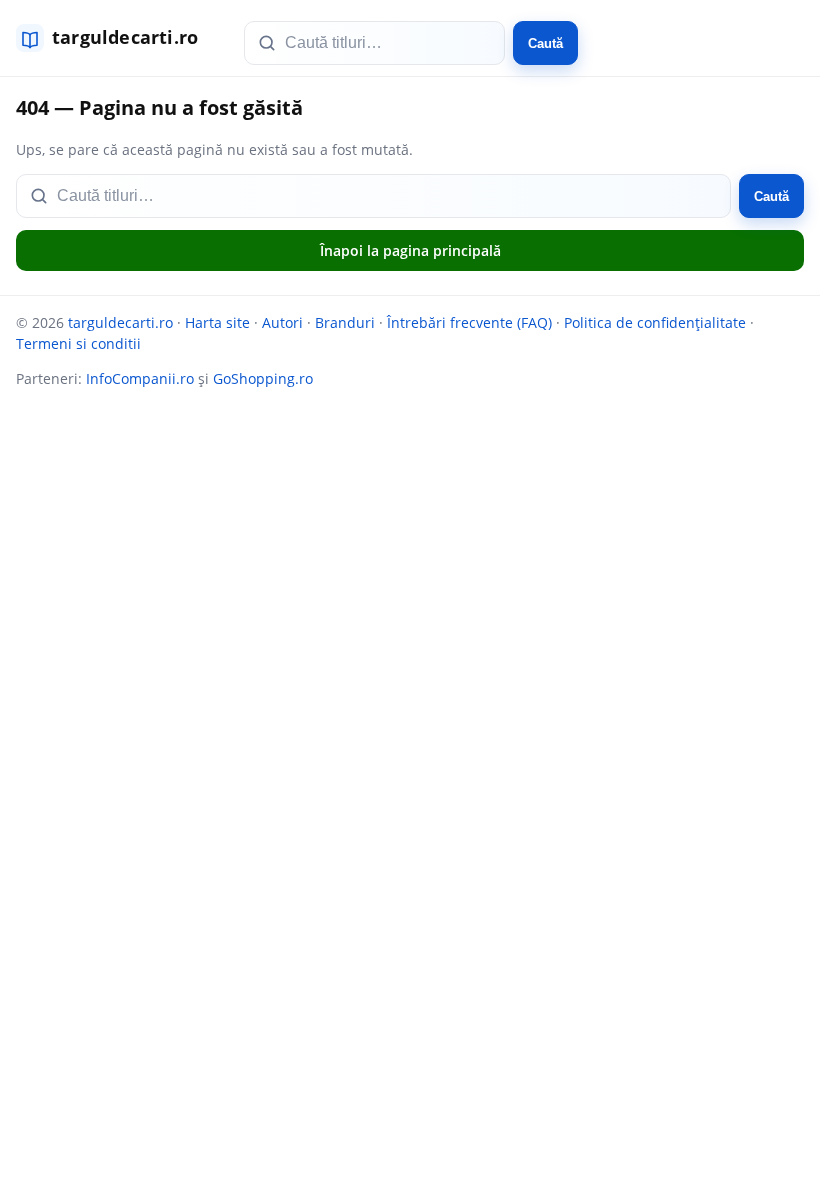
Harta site (217, 322)
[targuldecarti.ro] (116, 38)
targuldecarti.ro (120, 322)
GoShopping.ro (263, 378)
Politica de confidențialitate (655, 322)
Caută (545, 43)
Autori (282, 322)
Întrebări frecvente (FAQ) (469, 322)
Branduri (345, 322)
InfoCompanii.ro (140, 378)
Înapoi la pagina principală (410, 250)
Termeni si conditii (78, 343)
